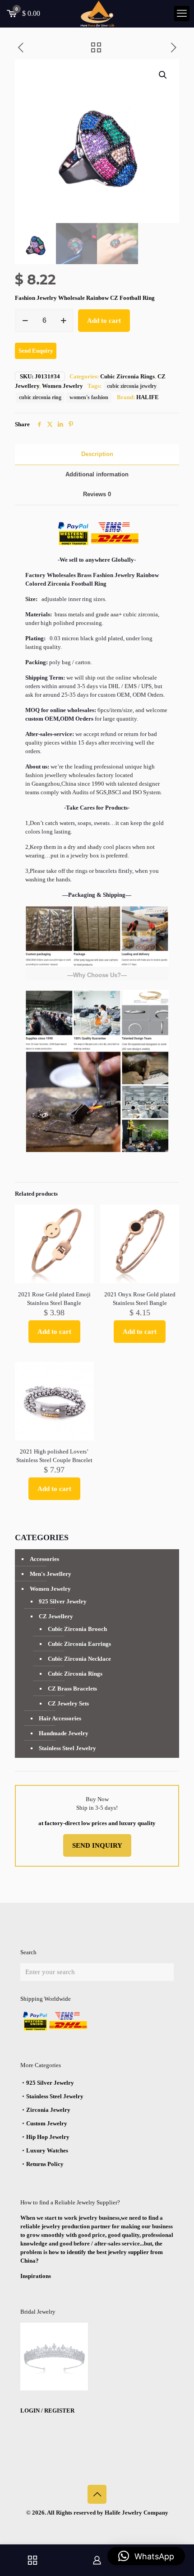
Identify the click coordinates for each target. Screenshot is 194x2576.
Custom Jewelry (47, 2123)
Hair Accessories (60, 1718)
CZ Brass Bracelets (72, 1689)
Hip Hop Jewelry (48, 2137)
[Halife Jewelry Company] (97, 14)
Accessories (44, 1559)
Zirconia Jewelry (48, 2110)
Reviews (97, 494)
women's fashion (89, 398)
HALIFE (148, 397)
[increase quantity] (63, 321)
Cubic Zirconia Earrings (79, 1644)
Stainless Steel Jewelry (67, 1748)
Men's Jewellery (51, 1574)
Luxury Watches (47, 2150)
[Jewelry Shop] (32, 2560)
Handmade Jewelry (64, 1733)
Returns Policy (45, 2164)
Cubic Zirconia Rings (127, 376)
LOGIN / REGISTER (47, 2411)
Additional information (97, 474)
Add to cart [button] (54, 1332)
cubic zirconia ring (40, 398)
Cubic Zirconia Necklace (79, 1659)
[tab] (97, 454)
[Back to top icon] (97, 2494)
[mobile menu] (182, 14)
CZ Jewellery (56, 1616)
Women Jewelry (62, 386)
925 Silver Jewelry (63, 1601)
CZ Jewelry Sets (68, 1703)
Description (97, 454)
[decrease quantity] (25, 321)
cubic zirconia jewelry (132, 386)
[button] (163, 75)
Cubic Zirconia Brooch (77, 1629)
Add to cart (104, 321)
